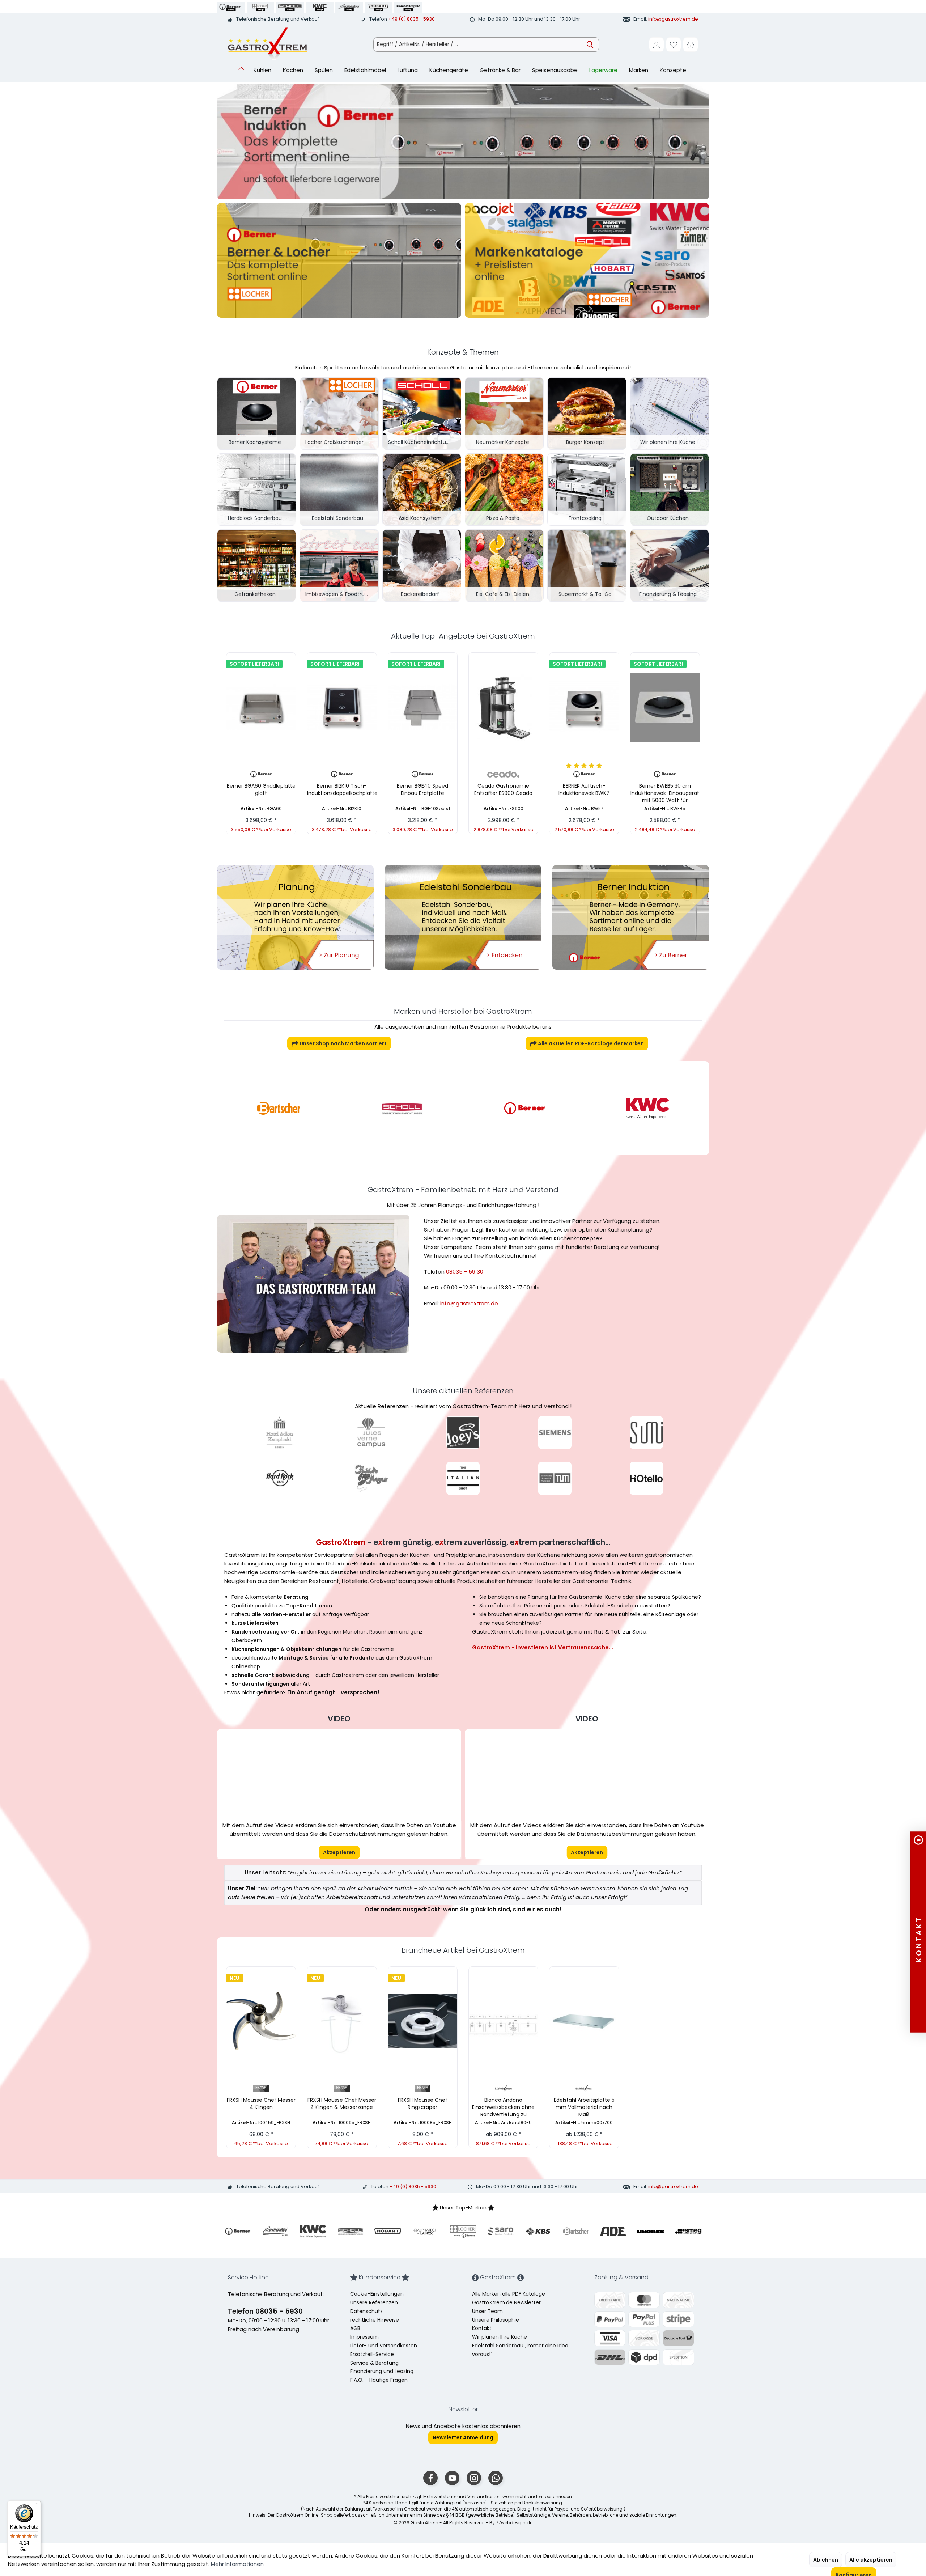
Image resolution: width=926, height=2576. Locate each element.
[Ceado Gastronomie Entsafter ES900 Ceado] (503, 707)
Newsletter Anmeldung (463, 2437)
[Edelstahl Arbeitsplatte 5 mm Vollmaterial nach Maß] (584, 2021)
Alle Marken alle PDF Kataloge (509, 2294)
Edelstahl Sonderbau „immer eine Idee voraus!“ (520, 2350)
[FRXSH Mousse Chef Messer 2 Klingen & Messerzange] (342, 2021)
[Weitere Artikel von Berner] (261, 774)
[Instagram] (474, 2478)
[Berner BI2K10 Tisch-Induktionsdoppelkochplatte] (342, 707)
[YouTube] (452, 2478)
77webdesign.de (514, 2523)
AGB (355, 2328)
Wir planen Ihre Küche (500, 2337)
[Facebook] (430, 2478)
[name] (238, 2231)
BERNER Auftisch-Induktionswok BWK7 (584, 789)
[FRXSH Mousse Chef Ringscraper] (423, 2021)
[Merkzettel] (674, 45)
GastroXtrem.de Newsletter (506, 2302)
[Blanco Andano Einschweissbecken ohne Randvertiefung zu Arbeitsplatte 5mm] (503, 2021)
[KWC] (524, 1108)
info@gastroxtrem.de (673, 19)
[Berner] (402, 1108)
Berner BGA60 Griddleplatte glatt (261, 789)
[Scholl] (279, 1108)
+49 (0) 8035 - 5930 (411, 19)
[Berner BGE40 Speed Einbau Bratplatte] (423, 707)
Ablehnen (826, 2560)
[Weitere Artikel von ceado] (503, 774)
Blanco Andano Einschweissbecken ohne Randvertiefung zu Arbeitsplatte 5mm (503, 2107)
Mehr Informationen (237, 2564)
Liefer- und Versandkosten (384, 2346)
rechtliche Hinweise (375, 2320)
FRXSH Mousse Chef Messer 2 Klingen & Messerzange (342, 2103)
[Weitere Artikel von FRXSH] (261, 2088)
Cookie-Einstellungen (377, 2294)
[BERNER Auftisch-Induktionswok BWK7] (584, 707)
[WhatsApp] (496, 2478)
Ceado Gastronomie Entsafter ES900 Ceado (503, 789)
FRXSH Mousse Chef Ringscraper (423, 2103)
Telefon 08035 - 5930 (265, 2311)
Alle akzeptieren (871, 2560)
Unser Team (487, 2311)
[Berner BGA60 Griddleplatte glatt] (261, 707)
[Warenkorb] (691, 45)
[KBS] (647, 1108)
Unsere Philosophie (496, 2320)
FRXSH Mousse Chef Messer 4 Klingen (261, 2103)
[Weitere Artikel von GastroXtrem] (503, 2088)
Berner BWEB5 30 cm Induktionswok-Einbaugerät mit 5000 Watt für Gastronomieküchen (665, 793)
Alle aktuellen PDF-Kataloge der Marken (590, 1043)
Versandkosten (484, 2497)
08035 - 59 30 (465, 1272)
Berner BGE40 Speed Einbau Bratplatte (422, 789)
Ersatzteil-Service (372, 2354)
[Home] (241, 70)
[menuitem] (691, 45)
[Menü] (37, 2505)
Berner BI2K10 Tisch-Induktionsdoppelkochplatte (342, 789)
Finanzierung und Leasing (382, 2371)
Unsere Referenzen (374, 2302)
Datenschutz (366, 2311)
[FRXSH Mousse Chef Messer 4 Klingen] (261, 2021)
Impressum (364, 2337)
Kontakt (482, 2328)
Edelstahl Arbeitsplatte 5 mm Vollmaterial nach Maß (584, 2107)
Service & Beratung (374, 2363)
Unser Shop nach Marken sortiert (343, 1043)
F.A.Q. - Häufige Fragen (379, 2380)
